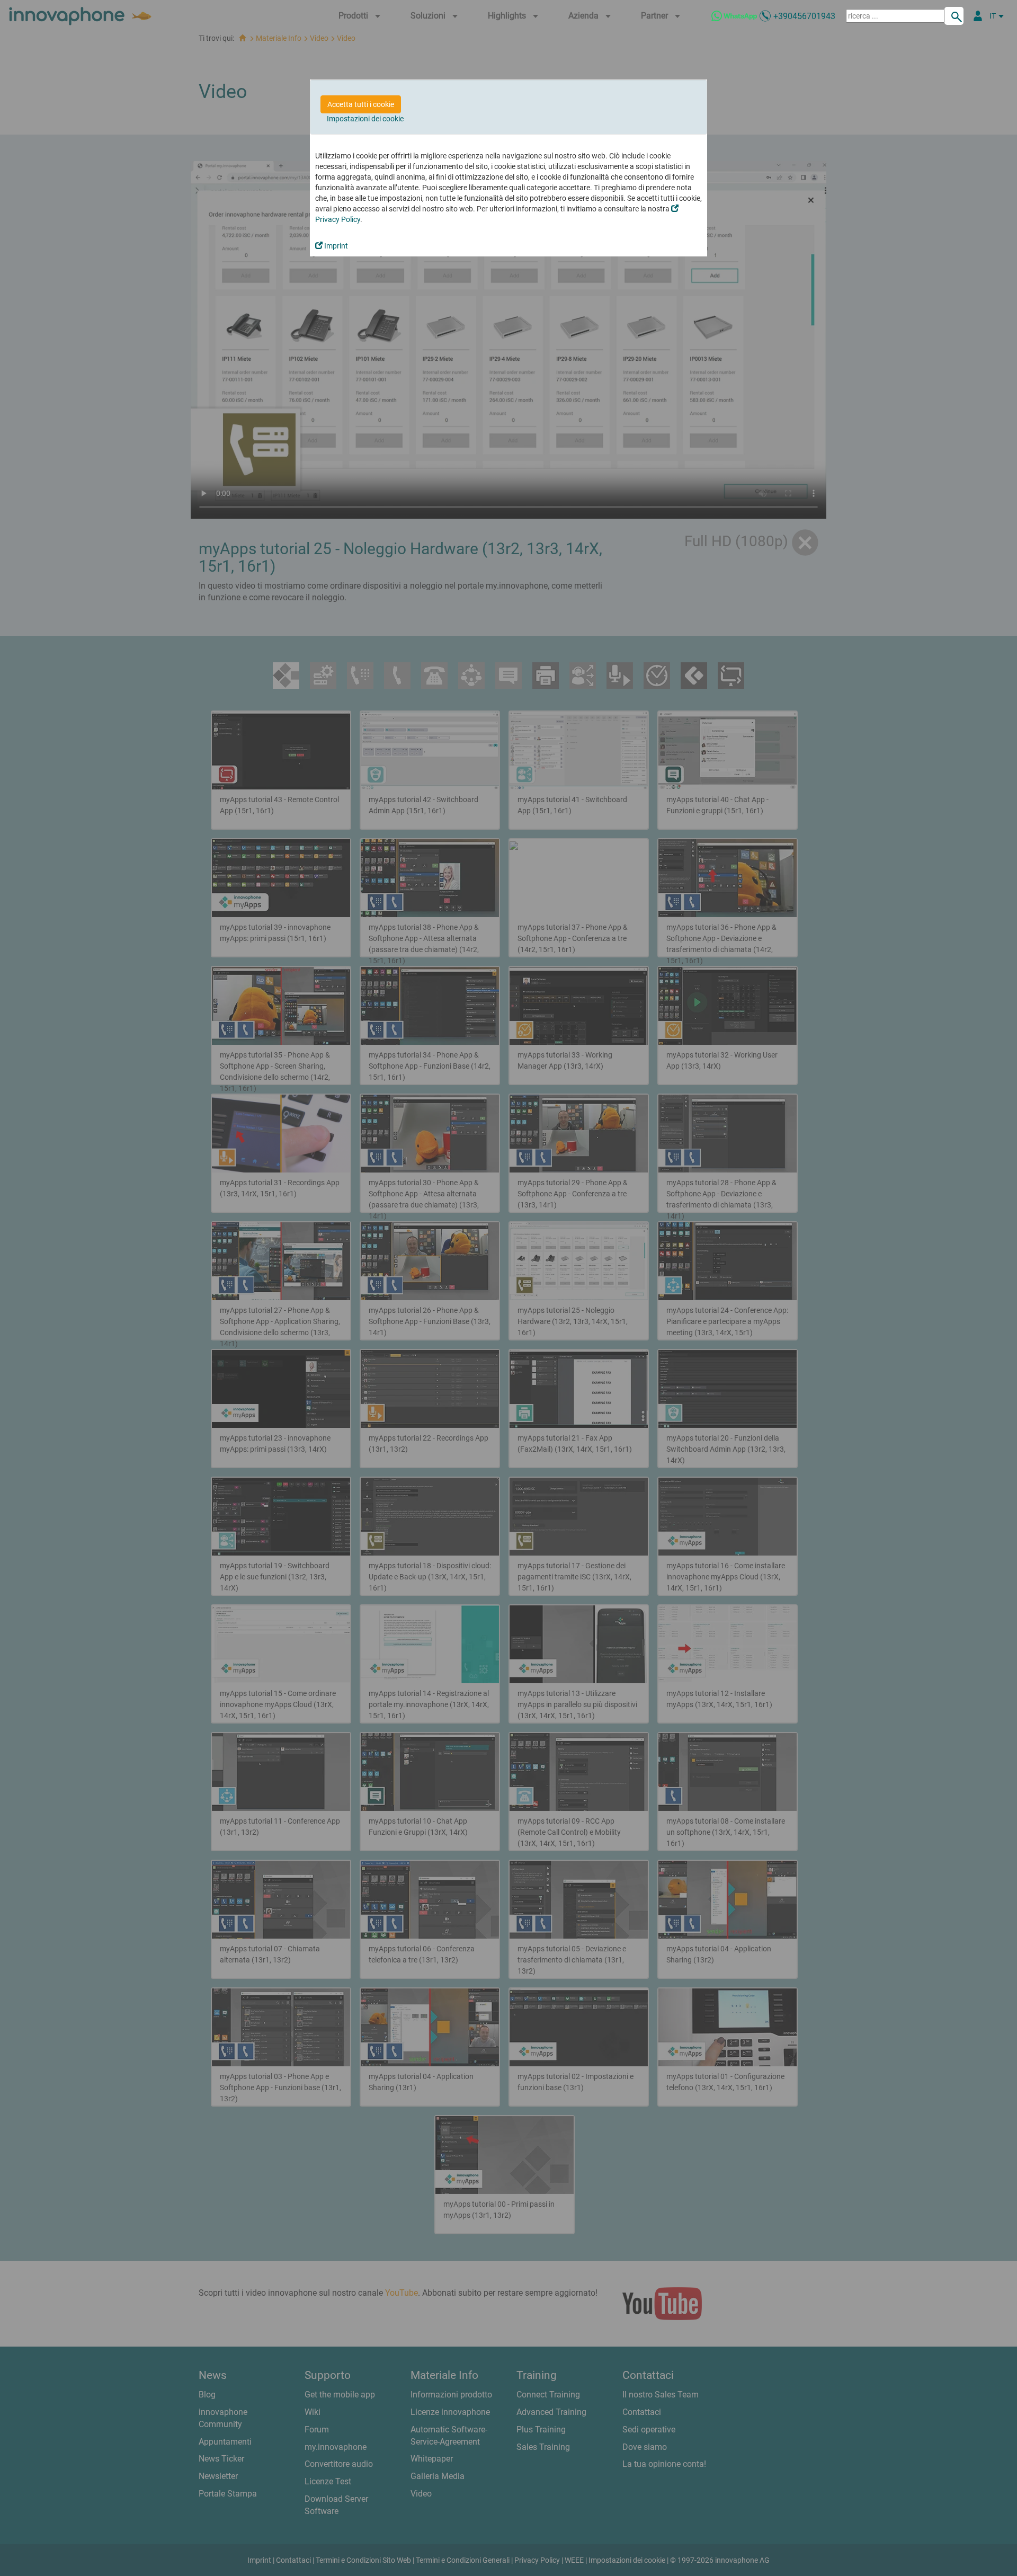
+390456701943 (804, 16)
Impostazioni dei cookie (365, 119)
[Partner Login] (978, 16)
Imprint (335, 246)
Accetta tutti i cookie (361, 104)
